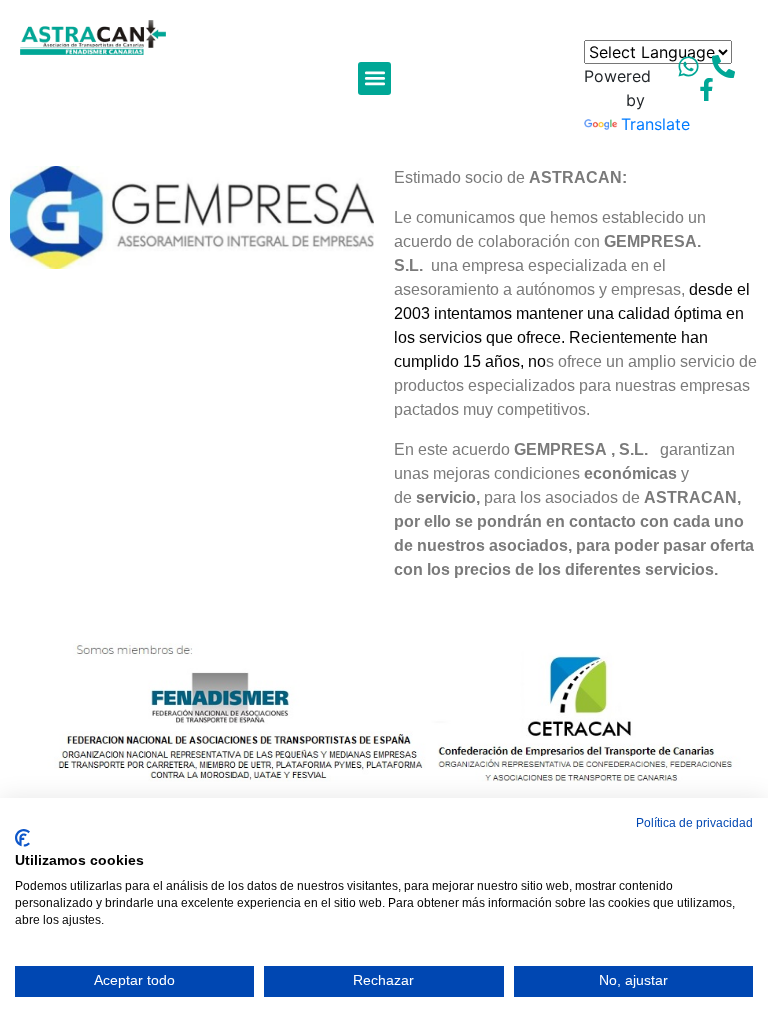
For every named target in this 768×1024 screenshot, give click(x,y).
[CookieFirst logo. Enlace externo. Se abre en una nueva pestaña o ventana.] (22, 838)
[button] (374, 78)
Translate (655, 124)
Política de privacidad (694, 823)
